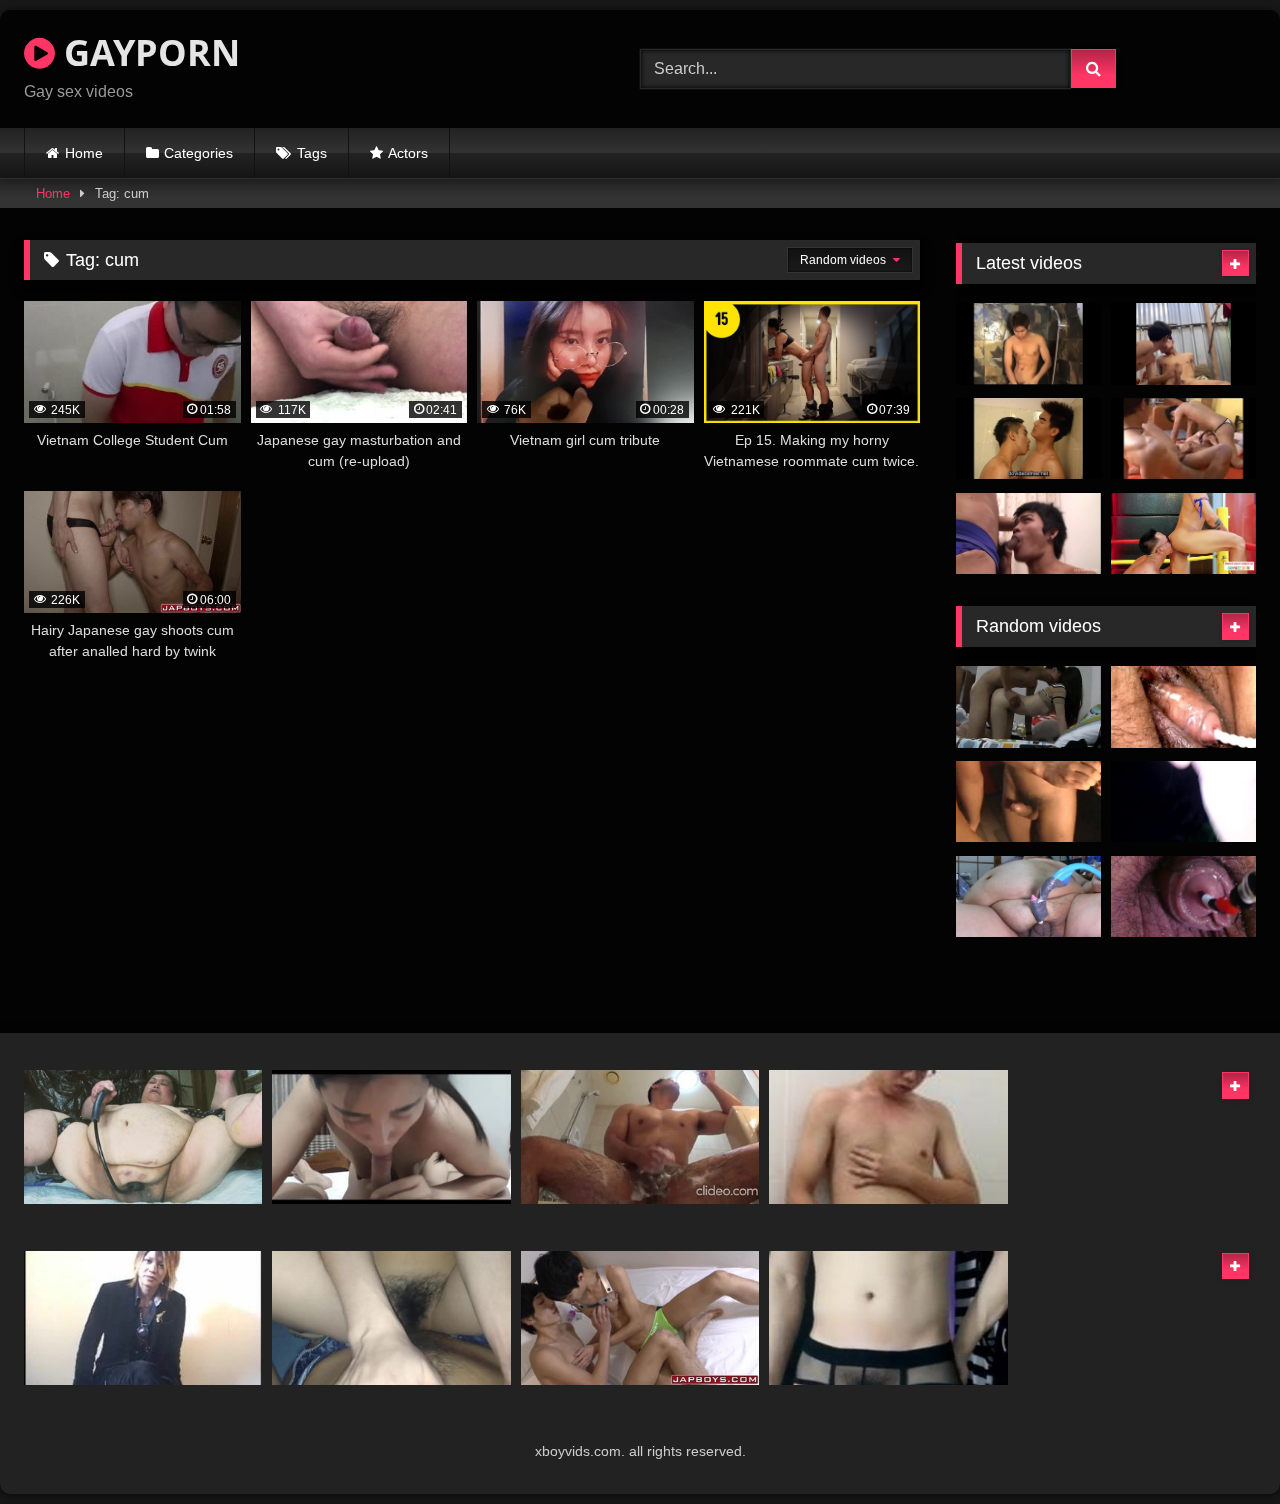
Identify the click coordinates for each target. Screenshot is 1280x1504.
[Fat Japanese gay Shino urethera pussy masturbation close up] (1183, 897)
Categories (198, 153)
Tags (312, 153)
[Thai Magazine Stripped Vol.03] (1028, 439)
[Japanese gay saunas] (1028, 802)
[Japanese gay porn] (143, 1318)
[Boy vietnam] (1183, 802)
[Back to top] (1218, 1444)
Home (84, 153)
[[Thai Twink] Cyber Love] (1183, 439)
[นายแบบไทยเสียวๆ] (1028, 344)
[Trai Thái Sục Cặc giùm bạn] (1183, 344)
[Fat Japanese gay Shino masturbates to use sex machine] (1183, 707)
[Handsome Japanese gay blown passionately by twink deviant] (640, 1318)
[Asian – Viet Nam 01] (391, 1137)
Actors (408, 153)
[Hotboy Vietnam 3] (888, 1318)
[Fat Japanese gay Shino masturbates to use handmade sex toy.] (1028, 897)
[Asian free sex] (1028, 707)
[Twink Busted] (1028, 534)
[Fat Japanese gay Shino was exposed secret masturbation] (143, 1137)
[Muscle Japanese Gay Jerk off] (640, 1137)
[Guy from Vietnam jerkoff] (888, 1137)
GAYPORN (147, 52)
